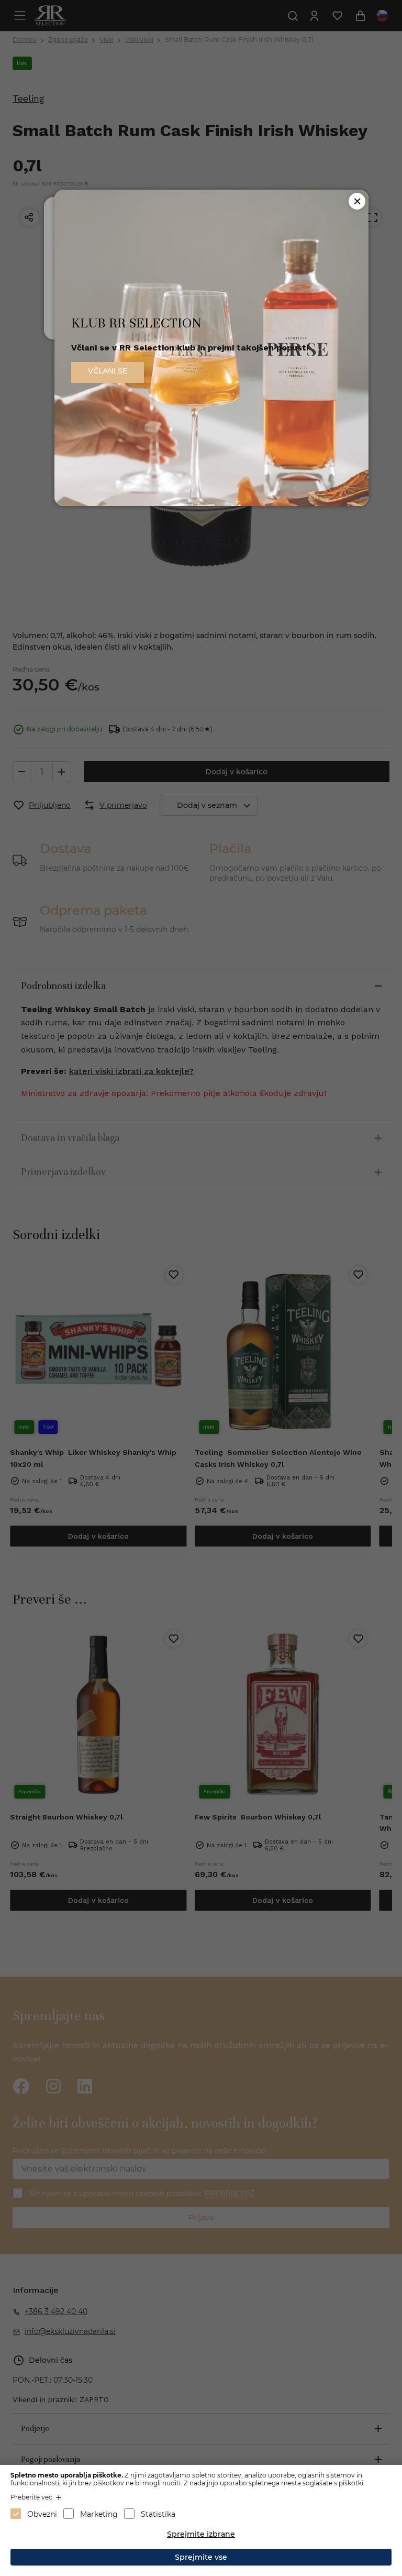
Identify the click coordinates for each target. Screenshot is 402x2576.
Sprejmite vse (201, 2557)
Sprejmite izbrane (201, 2534)
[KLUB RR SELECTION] (211, 503)
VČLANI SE (108, 371)
